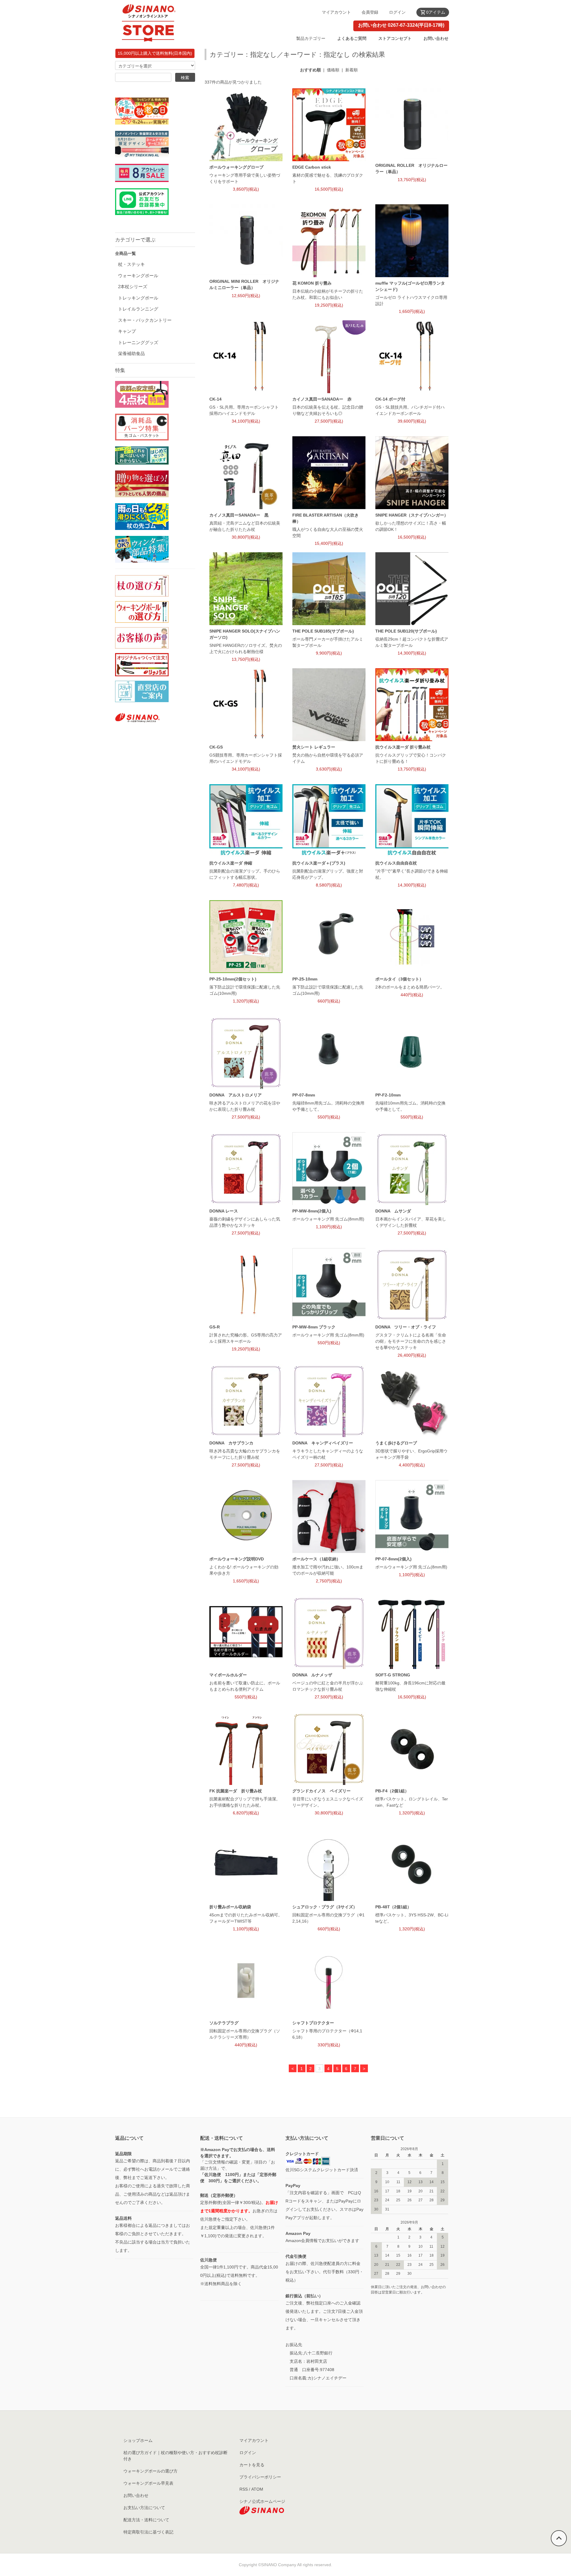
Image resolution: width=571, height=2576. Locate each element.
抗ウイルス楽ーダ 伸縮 (231, 863)
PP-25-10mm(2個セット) (233, 979)
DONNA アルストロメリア (236, 1095)
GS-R (215, 1327)
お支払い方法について (144, 2508)
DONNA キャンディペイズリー (323, 1443)
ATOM (257, 2489)
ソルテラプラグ (224, 2023)
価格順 (333, 70)
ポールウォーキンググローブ (236, 167)
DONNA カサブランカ (231, 1443)
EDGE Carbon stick (312, 167)
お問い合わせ (436, 38)
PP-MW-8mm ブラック (314, 1327)
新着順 (352, 70)
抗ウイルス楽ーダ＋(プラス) (319, 863)
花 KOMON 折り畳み (312, 283)
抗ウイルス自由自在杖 (396, 863)
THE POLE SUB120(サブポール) (406, 631)
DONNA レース (224, 1211)
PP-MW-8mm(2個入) (312, 1211)
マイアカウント (336, 12)
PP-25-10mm (305, 979)
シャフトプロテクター (313, 2023)
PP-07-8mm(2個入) (393, 1559)
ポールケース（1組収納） (316, 1559)
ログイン (397, 12)
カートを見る (252, 2465)
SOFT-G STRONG (393, 1675)
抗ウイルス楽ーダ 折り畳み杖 (403, 747)
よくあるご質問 (352, 38)
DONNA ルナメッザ (312, 1675)
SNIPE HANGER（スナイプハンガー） (412, 515)
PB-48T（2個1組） (393, 1907)
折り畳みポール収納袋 (230, 1907)
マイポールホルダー (228, 1675)
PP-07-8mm (304, 1095)
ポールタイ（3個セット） (399, 979)
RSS (244, 2489)
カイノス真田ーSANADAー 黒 (239, 515)
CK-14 (215, 399)
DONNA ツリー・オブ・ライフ (406, 1327)
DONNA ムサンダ (393, 1211)
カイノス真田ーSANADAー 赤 (322, 399)
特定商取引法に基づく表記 (148, 2532)
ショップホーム (138, 2440)
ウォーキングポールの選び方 (150, 2471)
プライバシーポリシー (260, 2477)
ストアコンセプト (395, 38)
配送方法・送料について (146, 2520)
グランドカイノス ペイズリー (321, 1791)
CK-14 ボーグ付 (390, 399)
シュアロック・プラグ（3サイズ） (325, 1907)
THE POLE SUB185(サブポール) (323, 631)
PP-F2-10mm (388, 1095)
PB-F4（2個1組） (392, 1791)
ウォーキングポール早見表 (148, 2483)
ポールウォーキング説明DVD (237, 1559)
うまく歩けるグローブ (396, 1443)
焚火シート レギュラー (314, 747)
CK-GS (216, 747)
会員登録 (370, 12)
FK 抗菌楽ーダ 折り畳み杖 (236, 1791)
